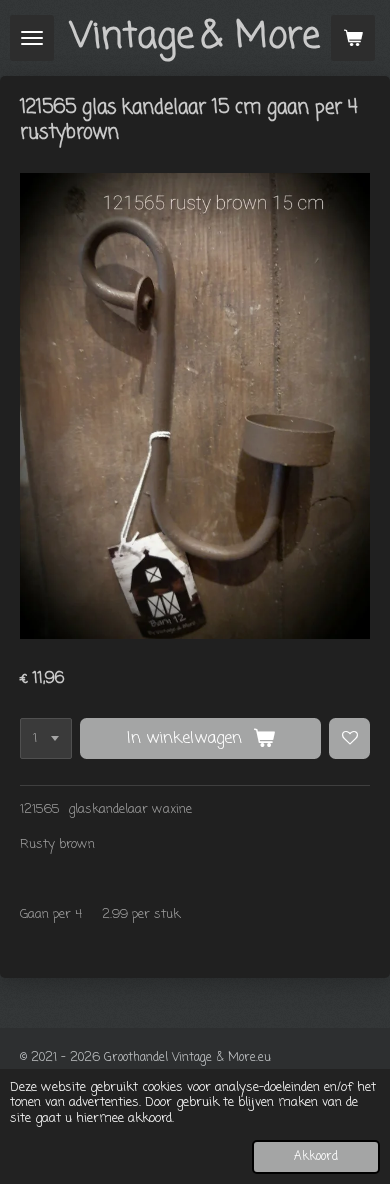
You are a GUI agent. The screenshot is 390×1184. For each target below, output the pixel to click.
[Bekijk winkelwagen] (353, 38)
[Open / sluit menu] (32, 38)
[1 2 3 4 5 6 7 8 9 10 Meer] (46, 738)
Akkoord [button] (316, 1157)
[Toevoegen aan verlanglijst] (349, 738)
